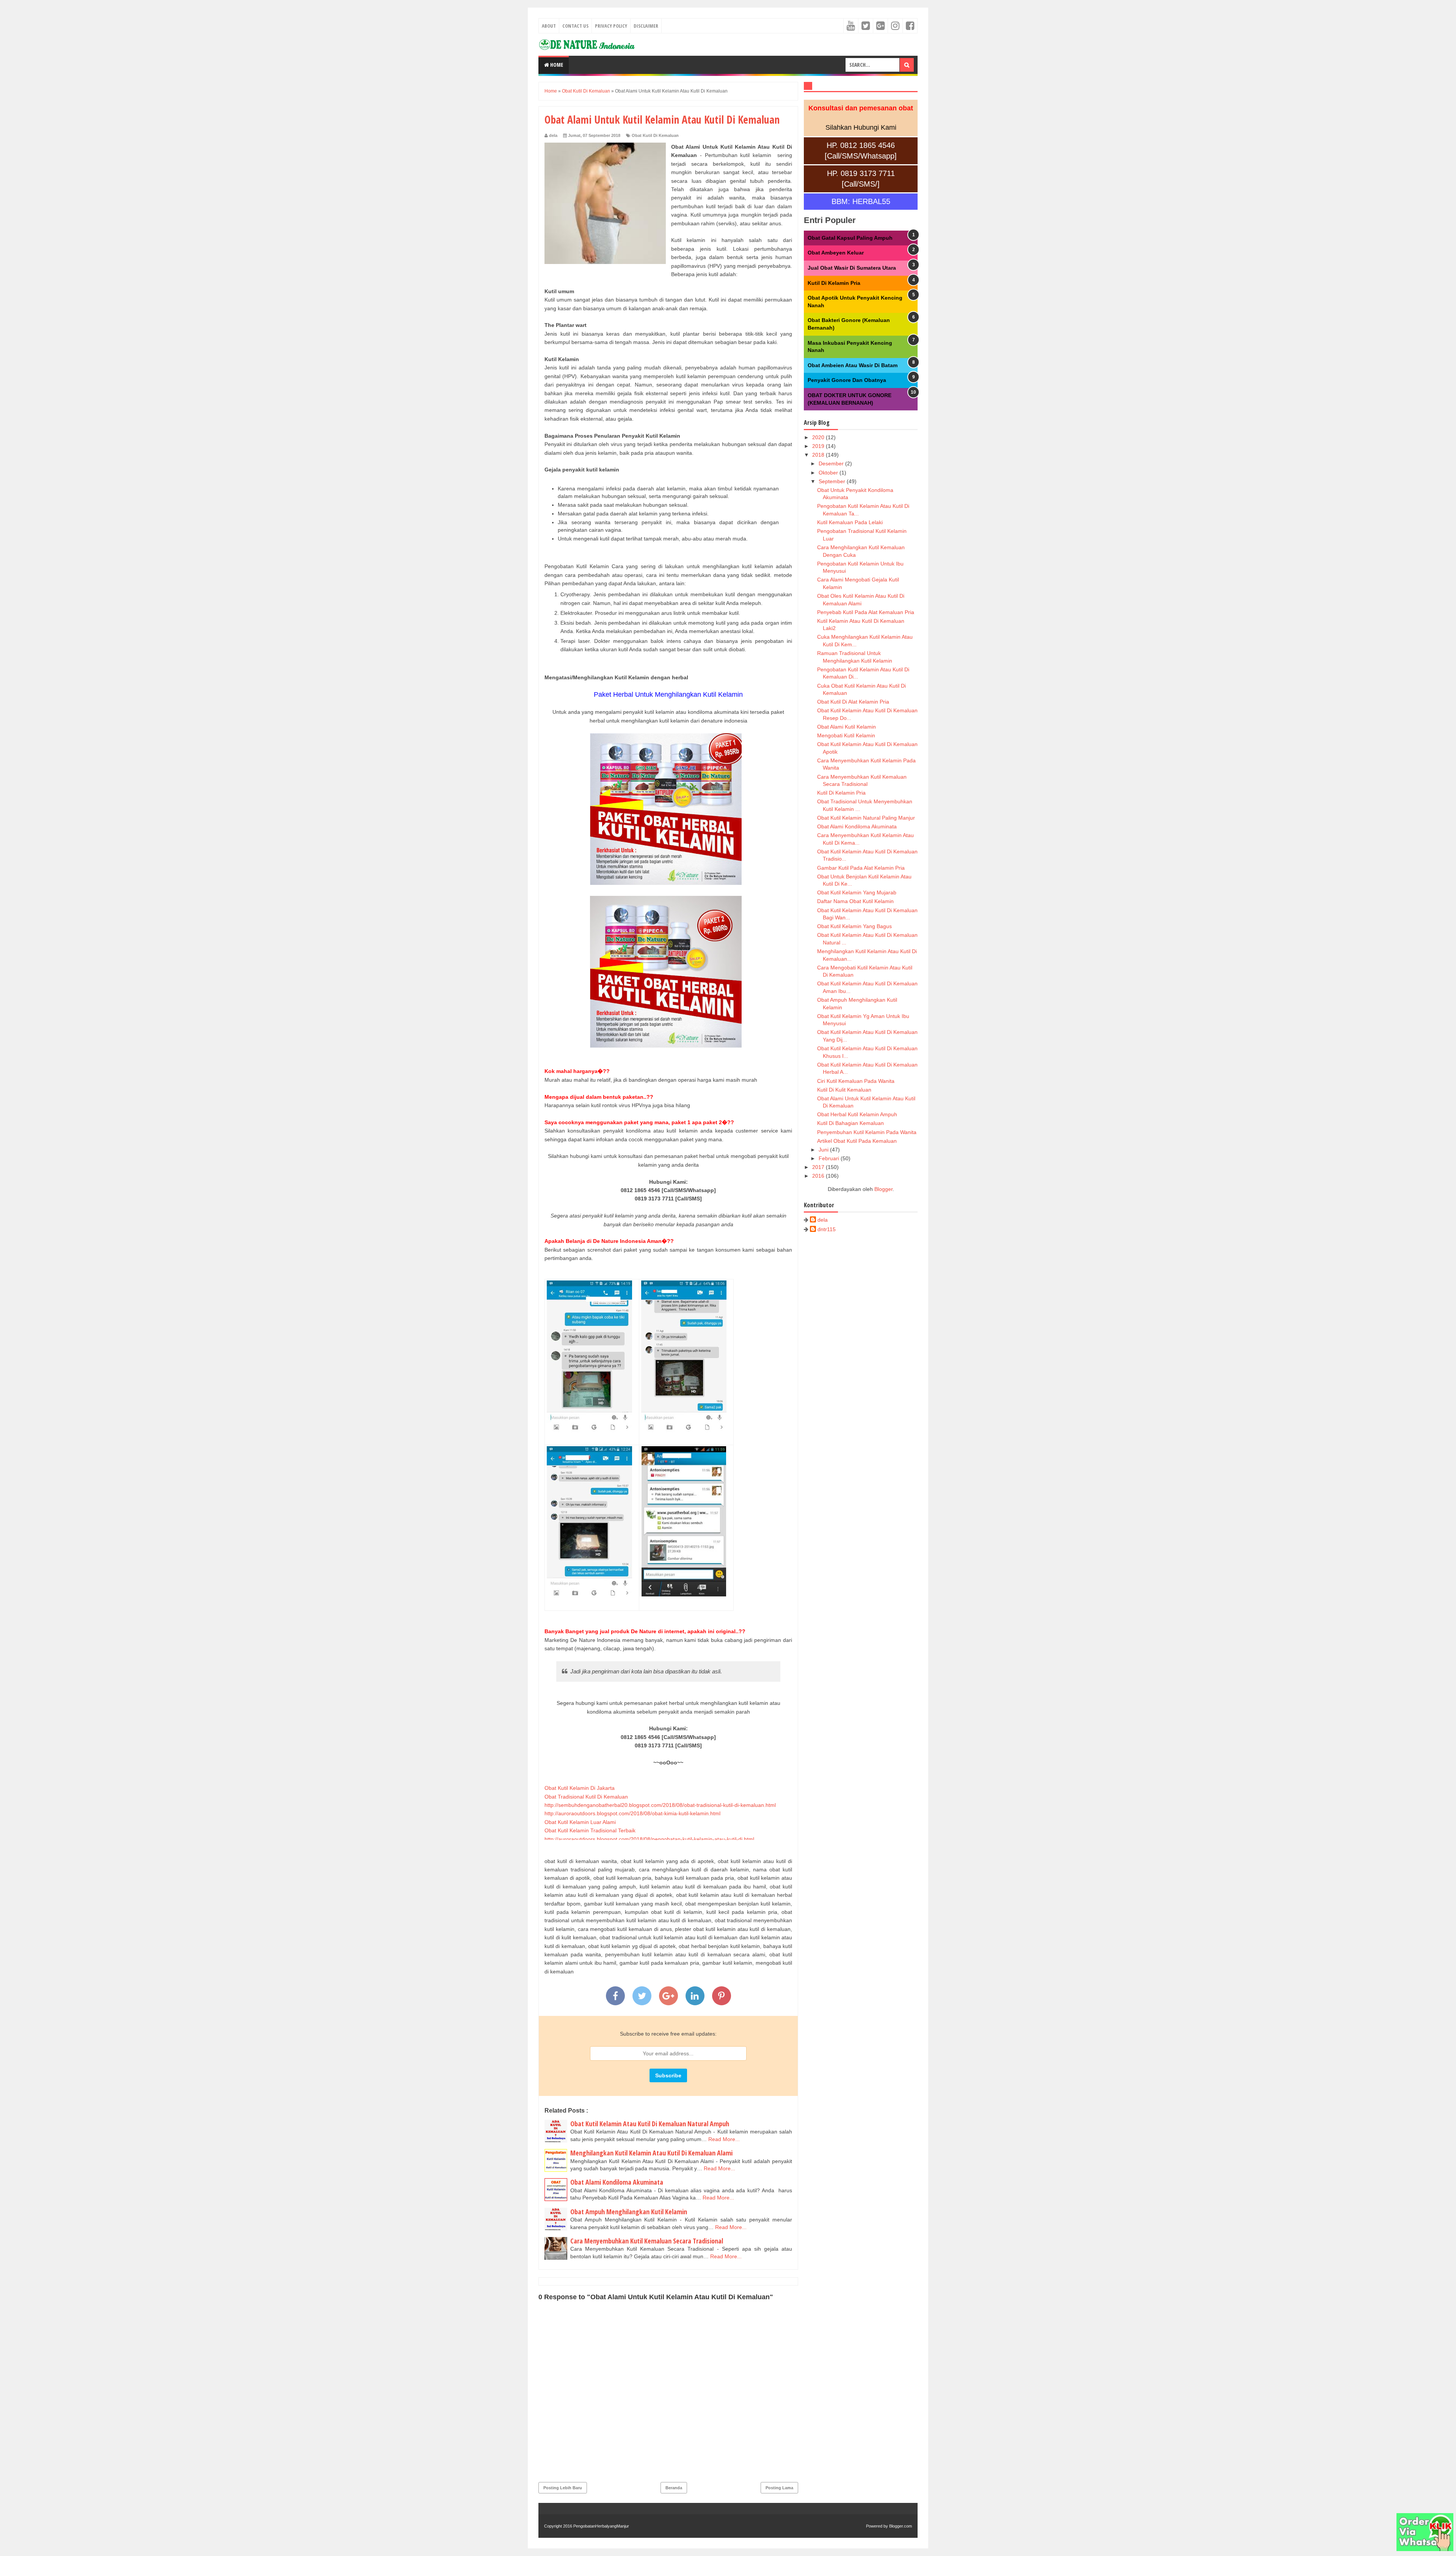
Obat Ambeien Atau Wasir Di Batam (853, 365)
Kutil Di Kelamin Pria (834, 283)
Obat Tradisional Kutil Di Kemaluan (586, 1797)
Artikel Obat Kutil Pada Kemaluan (857, 1141)
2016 (819, 1176)
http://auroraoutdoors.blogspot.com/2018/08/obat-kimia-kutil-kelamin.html (632, 1813)
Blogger (883, 1189)
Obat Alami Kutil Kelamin (846, 727)
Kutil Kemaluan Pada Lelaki (850, 522)
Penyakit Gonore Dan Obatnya (847, 380)
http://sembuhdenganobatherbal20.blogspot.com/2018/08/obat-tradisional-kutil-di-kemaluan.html (660, 1805)
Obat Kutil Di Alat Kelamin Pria (853, 702)
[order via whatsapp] (1425, 2549)
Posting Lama (779, 2488)
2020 (819, 437)
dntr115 (827, 1229)
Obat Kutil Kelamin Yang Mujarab (857, 892)
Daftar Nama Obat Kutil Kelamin (855, 901)
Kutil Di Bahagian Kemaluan (850, 1123)
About (549, 26)
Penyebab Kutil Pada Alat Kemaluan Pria (866, 612)
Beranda (674, 2488)
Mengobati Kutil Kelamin (846, 735)
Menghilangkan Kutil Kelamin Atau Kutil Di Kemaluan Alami (651, 2153)
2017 (819, 1167)
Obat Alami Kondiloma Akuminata (617, 2182)
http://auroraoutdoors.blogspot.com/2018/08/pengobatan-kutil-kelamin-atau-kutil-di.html (649, 1839)
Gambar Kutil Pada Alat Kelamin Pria (861, 868)
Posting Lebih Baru (563, 2488)
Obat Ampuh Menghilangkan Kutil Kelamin (629, 2212)
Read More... (724, 2139)
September (833, 481)
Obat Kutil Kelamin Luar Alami (580, 1822)
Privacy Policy (611, 26)
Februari (830, 1158)
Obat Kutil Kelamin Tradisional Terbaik (590, 1830)
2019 (819, 446)
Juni (824, 1150)
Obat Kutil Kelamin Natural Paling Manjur (866, 818)
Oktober (829, 473)
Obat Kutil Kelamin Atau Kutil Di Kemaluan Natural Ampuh (650, 2124)
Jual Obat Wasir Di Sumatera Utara (852, 268)
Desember (832, 463)
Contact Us (575, 26)
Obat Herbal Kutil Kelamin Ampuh (857, 1114)
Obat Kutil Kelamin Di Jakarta (580, 1788)
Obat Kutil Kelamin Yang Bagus (854, 926)
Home (556, 65)
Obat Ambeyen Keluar (836, 253)
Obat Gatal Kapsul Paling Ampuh (850, 238)
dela (823, 1220)
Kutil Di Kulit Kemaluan (844, 1090)
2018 (819, 455)
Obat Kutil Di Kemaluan (655, 135)
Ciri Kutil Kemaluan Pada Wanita (856, 1081)
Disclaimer (646, 26)
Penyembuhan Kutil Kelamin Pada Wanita (867, 1132)
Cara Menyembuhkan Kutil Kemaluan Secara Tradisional (647, 2241)
